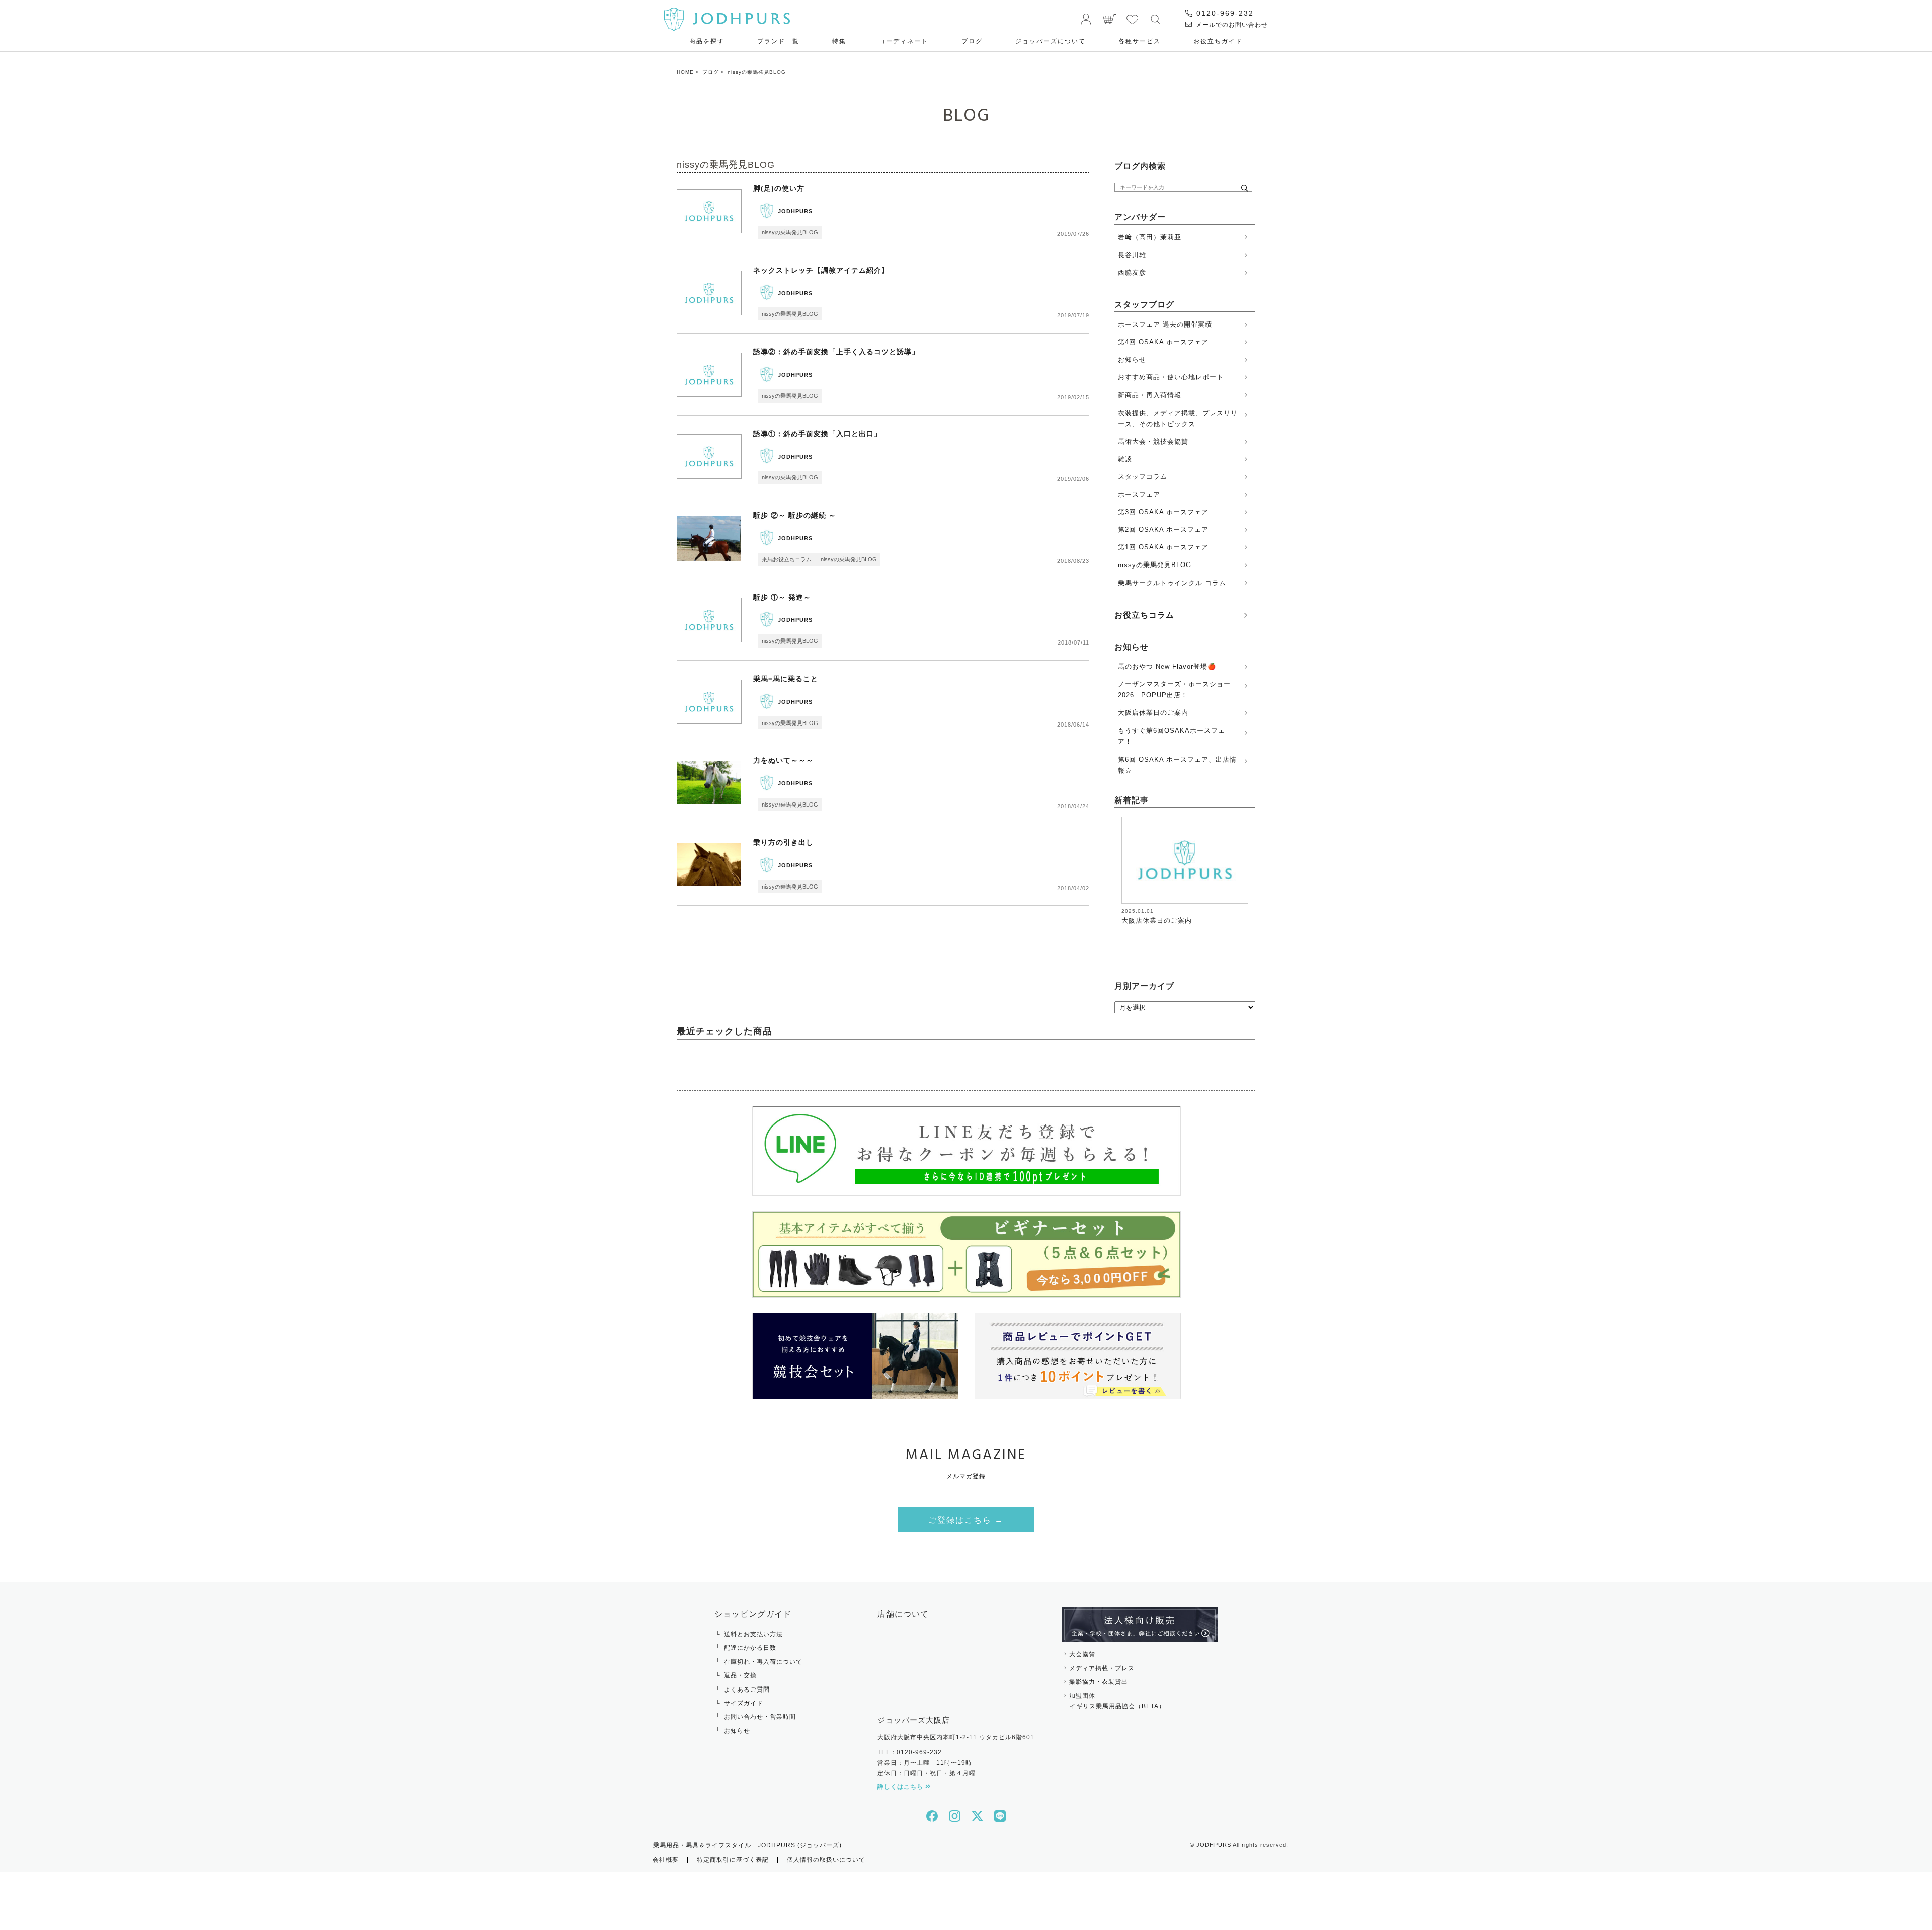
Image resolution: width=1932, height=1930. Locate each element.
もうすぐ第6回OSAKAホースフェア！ (1172, 736)
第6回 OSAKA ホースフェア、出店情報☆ (1177, 765)
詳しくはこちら (901, 1787)
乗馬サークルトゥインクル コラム (1172, 583)
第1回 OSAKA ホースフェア (1163, 547)
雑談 (1125, 459)
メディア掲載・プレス (1102, 1668)
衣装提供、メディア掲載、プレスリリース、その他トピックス (1178, 418)
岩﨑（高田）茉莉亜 (1150, 237)
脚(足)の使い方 (779, 188)
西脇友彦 (1132, 272)
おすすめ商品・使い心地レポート (1171, 377)
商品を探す (707, 41)
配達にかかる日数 (750, 1648)
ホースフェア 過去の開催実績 (1165, 324)
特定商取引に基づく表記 (733, 1860)
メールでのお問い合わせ (1231, 25)
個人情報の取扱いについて (826, 1860)
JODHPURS (795, 211)
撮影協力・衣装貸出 (1099, 1682)
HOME (685, 72)
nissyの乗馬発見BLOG (790, 232)
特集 (839, 41)
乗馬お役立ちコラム (787, 559)
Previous (1114, 874)
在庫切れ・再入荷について (763, 1662)
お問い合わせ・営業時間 (760, 1717)
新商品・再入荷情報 (1150, 395)
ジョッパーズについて (1051, 41)
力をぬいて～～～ (783, 760)
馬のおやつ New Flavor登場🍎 (1167, 666)
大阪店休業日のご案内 (1153, 713)
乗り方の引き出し (783, 842)
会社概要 (666, 1860)
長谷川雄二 (1136, 255)
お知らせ (1132, 359)
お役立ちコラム (1144, 615)
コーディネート (904, 41)
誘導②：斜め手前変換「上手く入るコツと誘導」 (836, 352)
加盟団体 (1117, 1701)
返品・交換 (740, 1675)
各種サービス (1140, 41)
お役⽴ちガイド (1218, 41)
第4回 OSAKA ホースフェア (1163, 342)
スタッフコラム (1143, 477)
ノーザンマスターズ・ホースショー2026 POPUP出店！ (1174, 690)
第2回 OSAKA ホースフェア (1163, 530)
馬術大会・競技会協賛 (1153, 441)
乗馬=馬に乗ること (786, 679)
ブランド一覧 (778, 41)
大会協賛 (1082, 1654)
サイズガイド (744, 1703)
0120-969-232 (1224, 13)
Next (1249, 874)
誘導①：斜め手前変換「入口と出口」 (817, 434)
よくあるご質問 (747, 1690)
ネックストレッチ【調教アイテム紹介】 (821, 270)
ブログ (972, 41)
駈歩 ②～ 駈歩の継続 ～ (795, 515)
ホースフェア (1139, 494)
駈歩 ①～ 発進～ (782, 597)
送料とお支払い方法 (753, 1634)
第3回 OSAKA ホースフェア (1163, 512)
